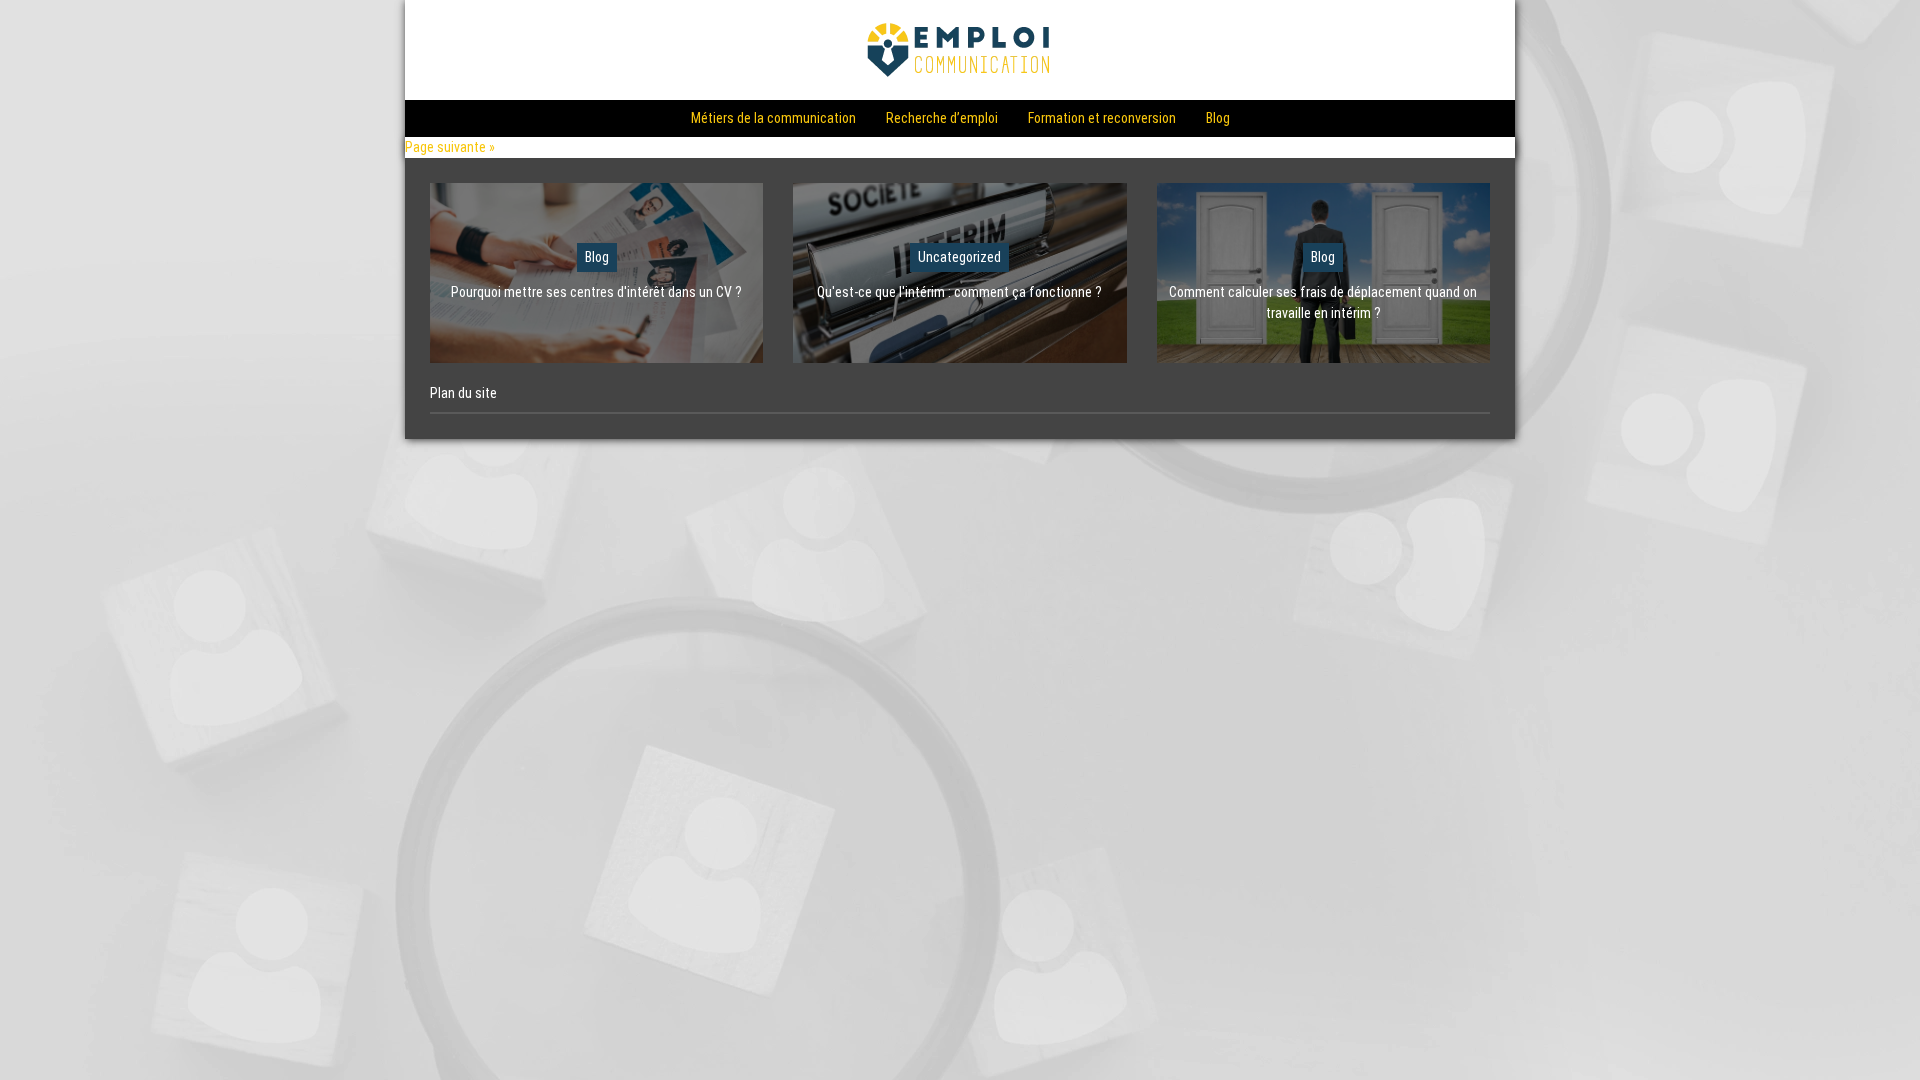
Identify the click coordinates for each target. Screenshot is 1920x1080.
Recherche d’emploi (942, 118)
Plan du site (463, 393)
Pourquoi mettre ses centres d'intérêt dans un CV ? (596, 292)
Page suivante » (450, 147)
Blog (1218, 118)
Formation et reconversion (1102, 118)
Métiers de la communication (773, 118)
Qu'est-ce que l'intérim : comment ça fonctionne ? (959, 292)
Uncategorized (959, 257)
